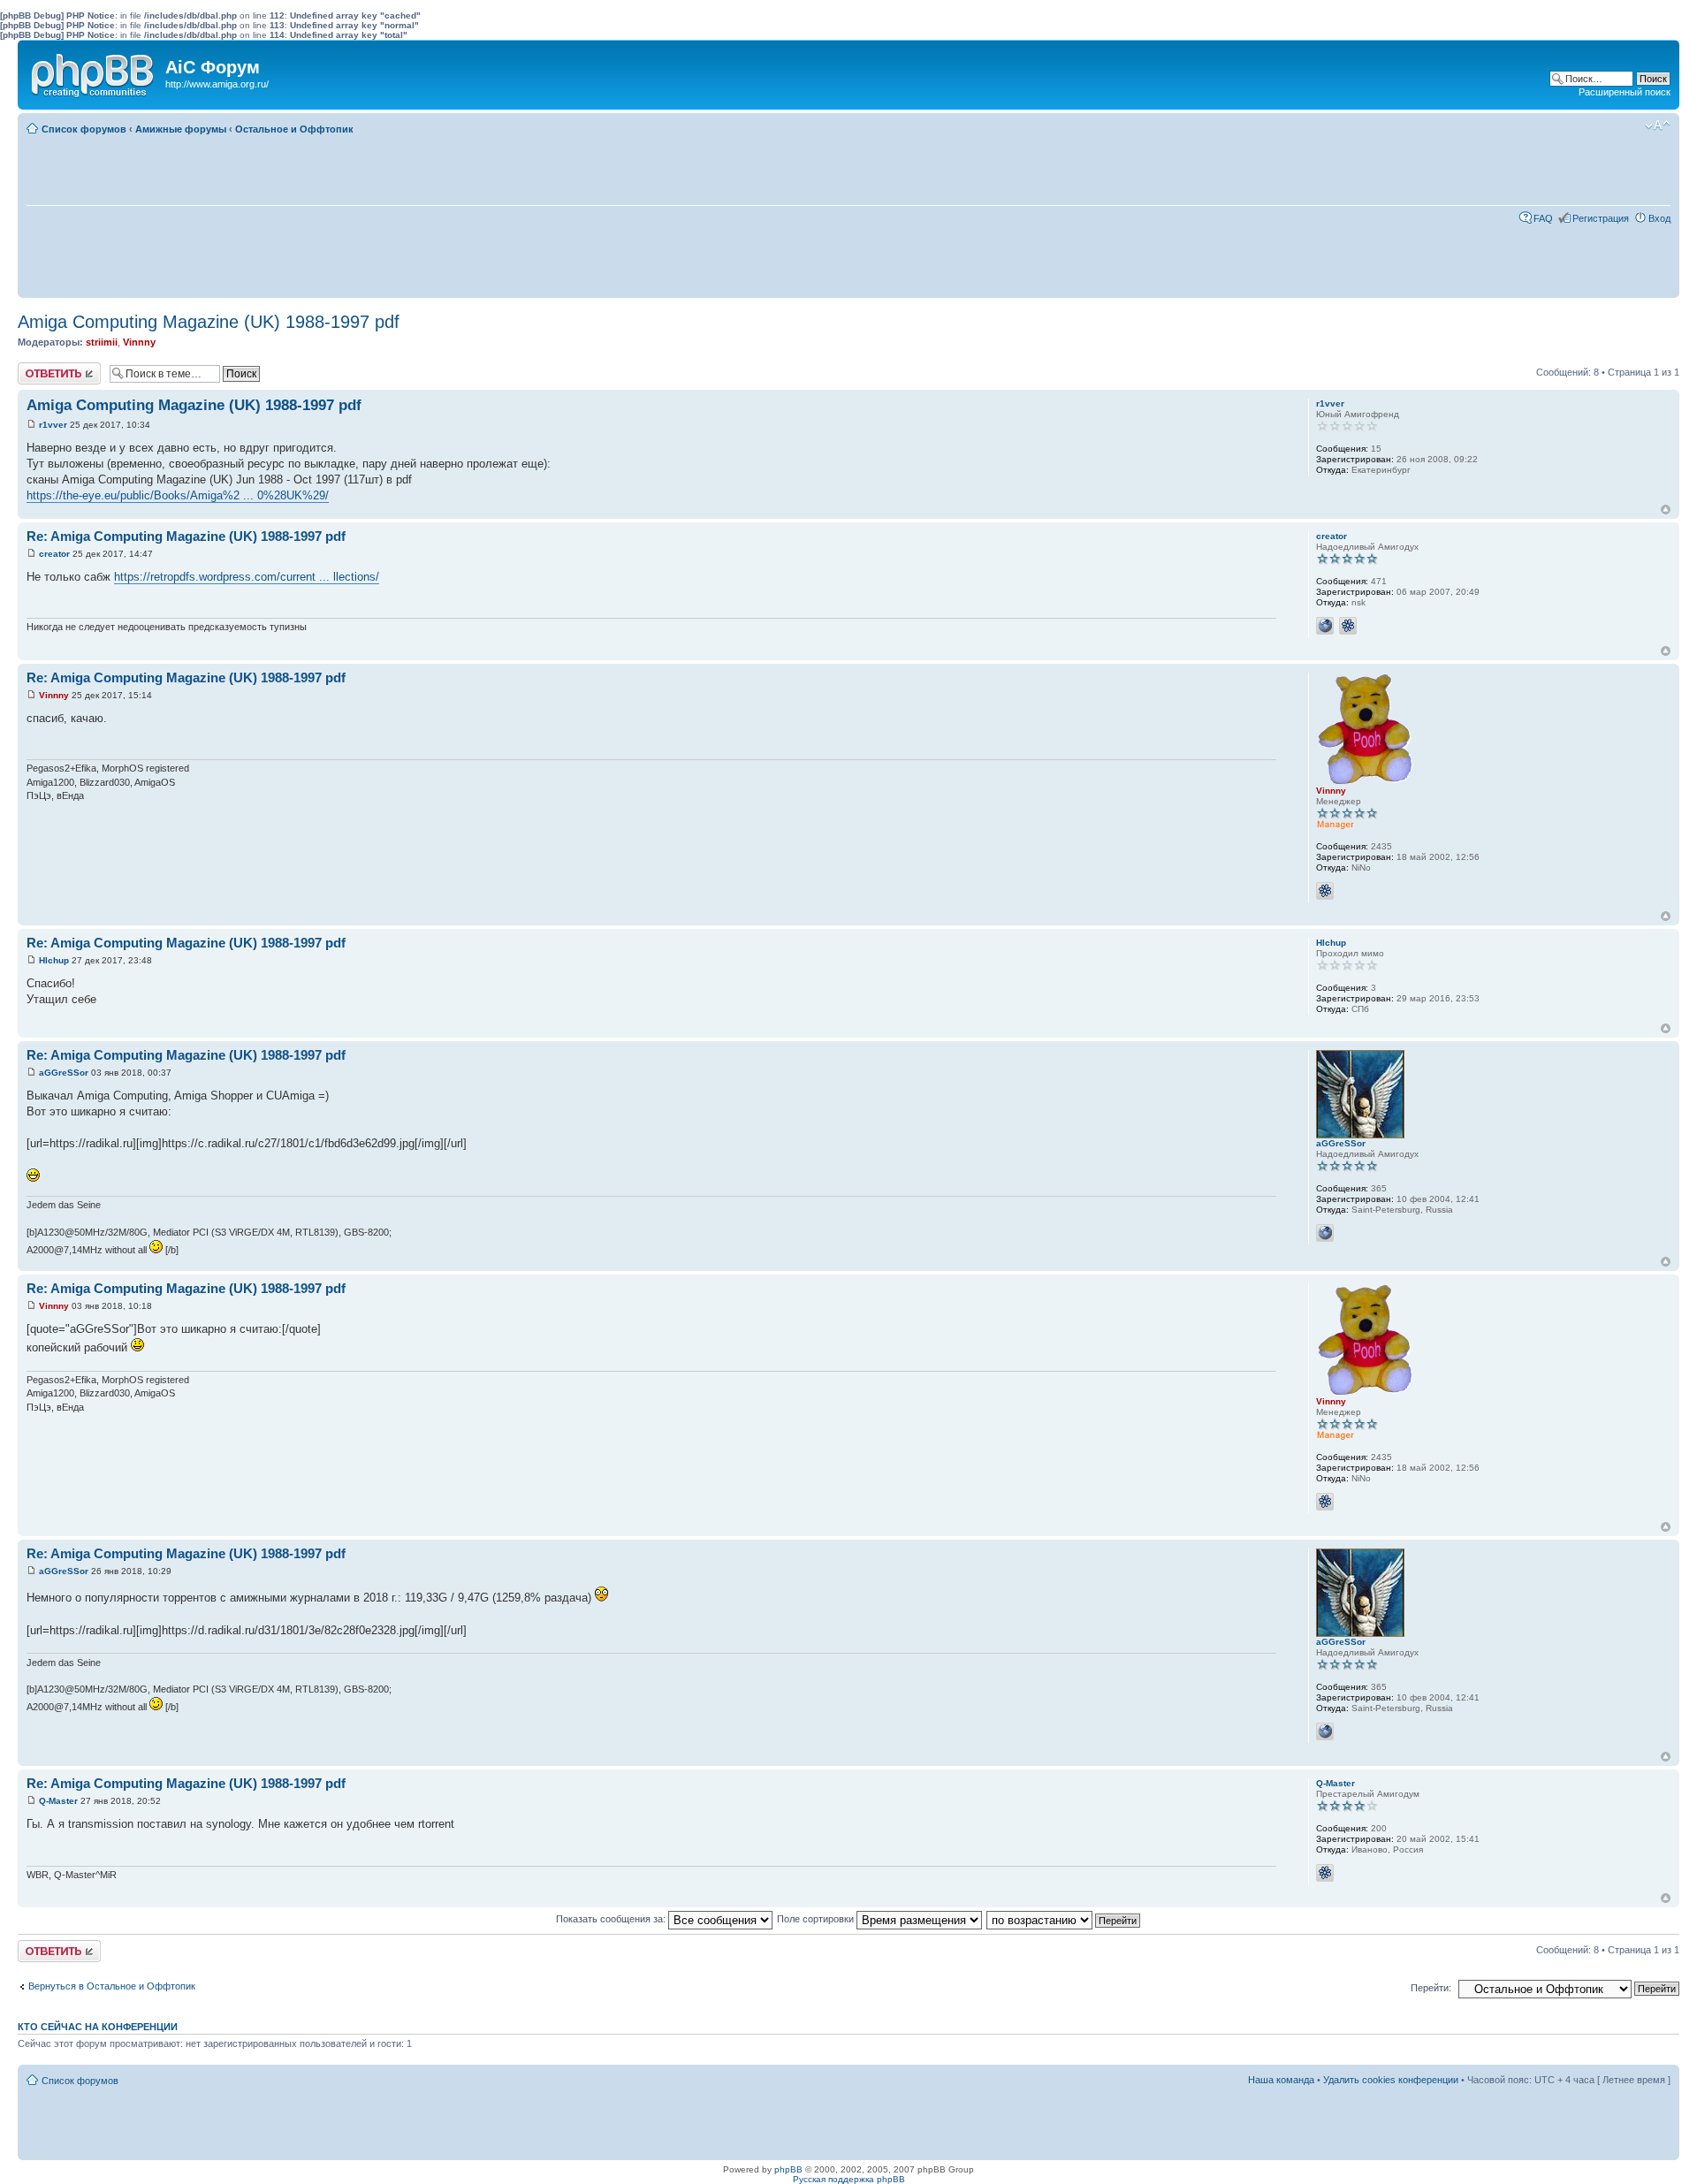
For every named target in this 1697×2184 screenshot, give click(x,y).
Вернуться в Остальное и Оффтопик (112, 1986)
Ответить (39, 368)
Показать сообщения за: (612, 1919)
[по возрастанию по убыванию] (1064, 1919)
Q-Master (58, 1801)
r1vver (53, 425)
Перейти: (1431, 1988)
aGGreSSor (64, 1073)
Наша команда (1281, 2080)
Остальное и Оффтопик (294, 129)
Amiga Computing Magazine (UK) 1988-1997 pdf (209, 322)
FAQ (1543, 218)
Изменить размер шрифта (1658, 126)
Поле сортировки (817, 1919)
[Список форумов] (94, 72)
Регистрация (1601, 218)
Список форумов (84, 129)
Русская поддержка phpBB (849, 2179)
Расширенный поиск (1625, 92)
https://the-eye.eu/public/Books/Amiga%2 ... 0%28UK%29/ (178, 495)
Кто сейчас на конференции (98, 2027)
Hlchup (54, 960)
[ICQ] (1348, 626)
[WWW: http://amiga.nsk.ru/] (1325, 626)
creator (54, 554)
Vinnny (139, 342)
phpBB (788, 2169)
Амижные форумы (181, 129)
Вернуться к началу (1666, 510)
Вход (1659, 218)
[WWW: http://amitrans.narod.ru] (1325, 1233)
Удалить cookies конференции (1391, 2080)
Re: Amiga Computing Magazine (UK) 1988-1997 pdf (186, 536)
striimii (102, 342)
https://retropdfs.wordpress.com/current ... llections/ (247, 577)
